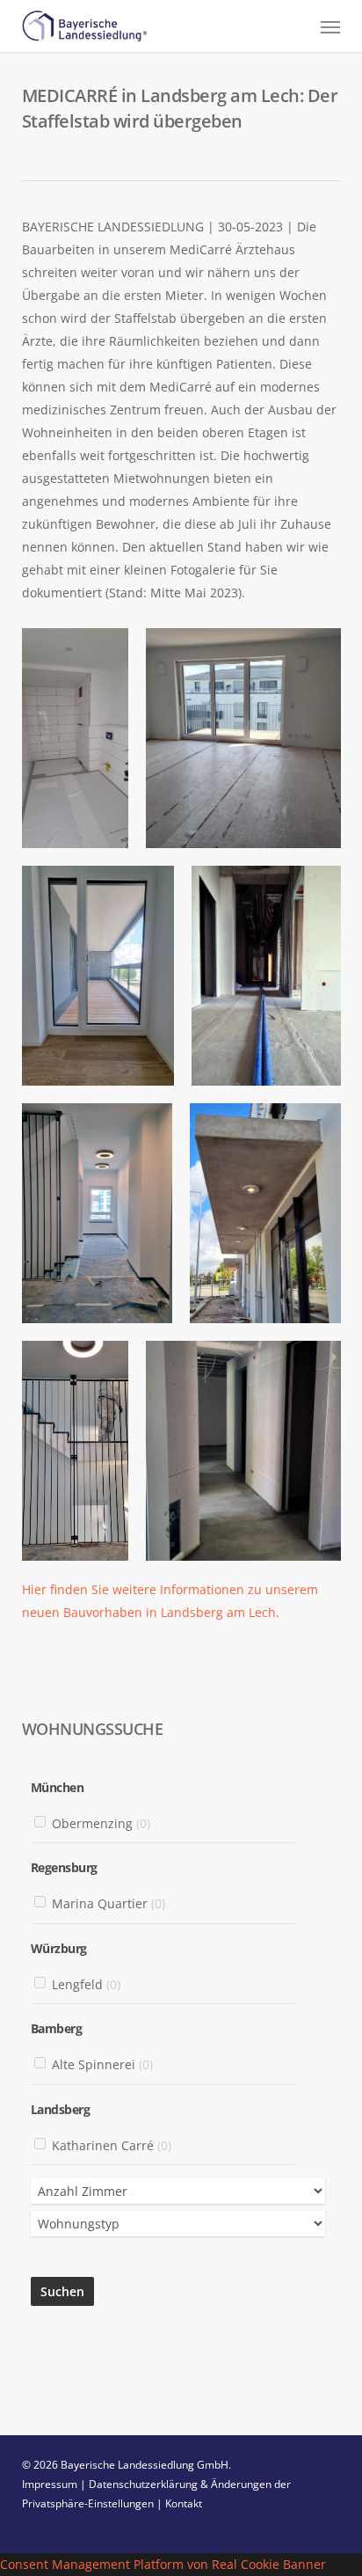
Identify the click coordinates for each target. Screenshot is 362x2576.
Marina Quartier (109, 1904)
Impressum (50, 2484)
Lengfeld (86, 1984)
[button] (330, 26)
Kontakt (184, 2503)
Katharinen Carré (112, 2145)
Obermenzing (101, 1823)
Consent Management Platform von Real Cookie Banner (163, 2564)
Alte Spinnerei (102, 2065)
